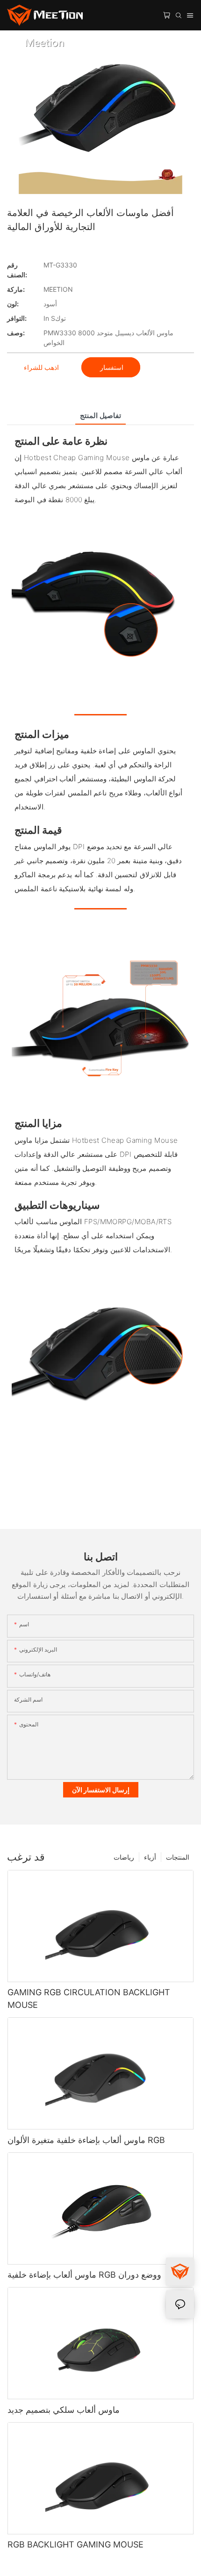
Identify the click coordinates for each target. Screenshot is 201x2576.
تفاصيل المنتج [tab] (100, 415)
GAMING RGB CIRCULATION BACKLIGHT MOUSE (89, 1999)
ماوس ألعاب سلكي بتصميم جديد (64, 2410)
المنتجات (178, 1857)
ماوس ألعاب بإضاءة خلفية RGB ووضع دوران (84, 2275)
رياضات (124, 1857)
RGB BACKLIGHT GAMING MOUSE (75, 2544)
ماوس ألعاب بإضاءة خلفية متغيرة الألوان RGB (86, 2140)
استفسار (111, 367)
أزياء (150, 1857)
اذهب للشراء (41, 367)
